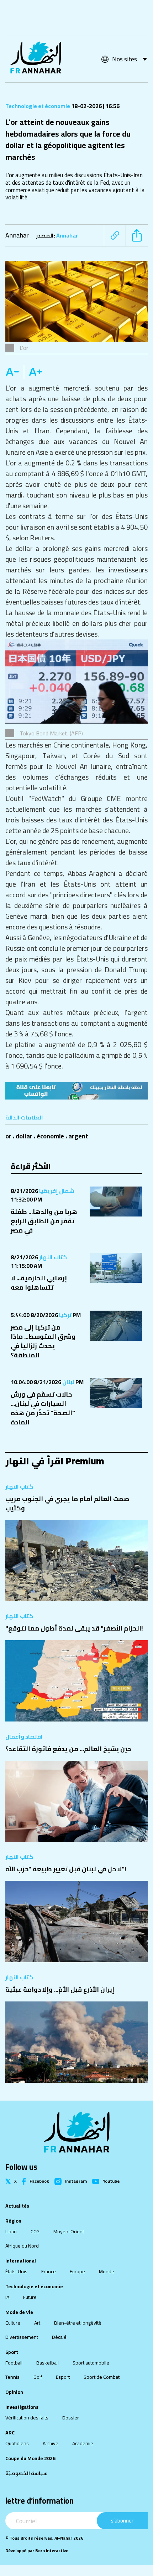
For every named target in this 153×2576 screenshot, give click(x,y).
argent (78, 1136)
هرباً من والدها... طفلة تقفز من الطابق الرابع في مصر (44, 1221)
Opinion (14, 2392)
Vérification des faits (27, 2418)
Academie (83, 2443)
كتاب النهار (52, 1257)
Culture (13, 2323)
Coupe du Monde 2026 (30, 2458)
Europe (77, 2271)
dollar (24, 1136)
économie (50, 1136)
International (21, 2261)
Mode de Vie (19, 2312)
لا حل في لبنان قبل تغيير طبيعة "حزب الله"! (66, 1869)
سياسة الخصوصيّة (27, 2473)
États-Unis (16, 2271)
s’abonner (122, 2521)
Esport (63, 2377)
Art (37, 2323)
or (8, 1136)
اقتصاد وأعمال (24, 1736)
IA (7, 2297)
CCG (35, 2231)
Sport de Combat (102, 2377)
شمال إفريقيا (56, 1191)
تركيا (65, 1315)
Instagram (76, 2182)
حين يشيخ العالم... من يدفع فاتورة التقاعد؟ (68, 1749)
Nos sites (125, 59)
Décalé (59, 2337)
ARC (10, 2433)
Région (13, 2221)
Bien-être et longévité (78, 2323)
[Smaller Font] (15, 372)
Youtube (111, 2181)
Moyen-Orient (69, 2231)
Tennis (12, 2377)
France (49, 2271)
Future (30, 2297)
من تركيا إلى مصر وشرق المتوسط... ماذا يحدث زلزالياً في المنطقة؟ (43, 1341)
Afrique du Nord (22, 2246)
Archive (51, 2443)
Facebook (39, 2181)
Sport (12, 2352)
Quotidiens (17, 2443)
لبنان (68, 1382)
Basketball (48, 2363)
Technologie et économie (38, 106)
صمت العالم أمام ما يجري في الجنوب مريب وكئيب (67, 1503)
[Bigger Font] (36, 372)
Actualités (17, 2206)
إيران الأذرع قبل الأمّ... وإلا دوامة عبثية (60, 1990)
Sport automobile (91, 2363)
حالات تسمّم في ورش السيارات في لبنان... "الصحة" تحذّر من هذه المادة (43, 1408)
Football (14, 2363)
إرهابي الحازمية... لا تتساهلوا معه (39, 1283)
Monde (107, 2271)
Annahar (17, 235)
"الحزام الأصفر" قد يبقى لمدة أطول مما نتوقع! (74, 1628)
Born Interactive (52, 2551)
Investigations (22, 2407)
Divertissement (22, 2337)
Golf (38, 2377)
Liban (11, 2231)
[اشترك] (76, 1091)
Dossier (71, 2418)
